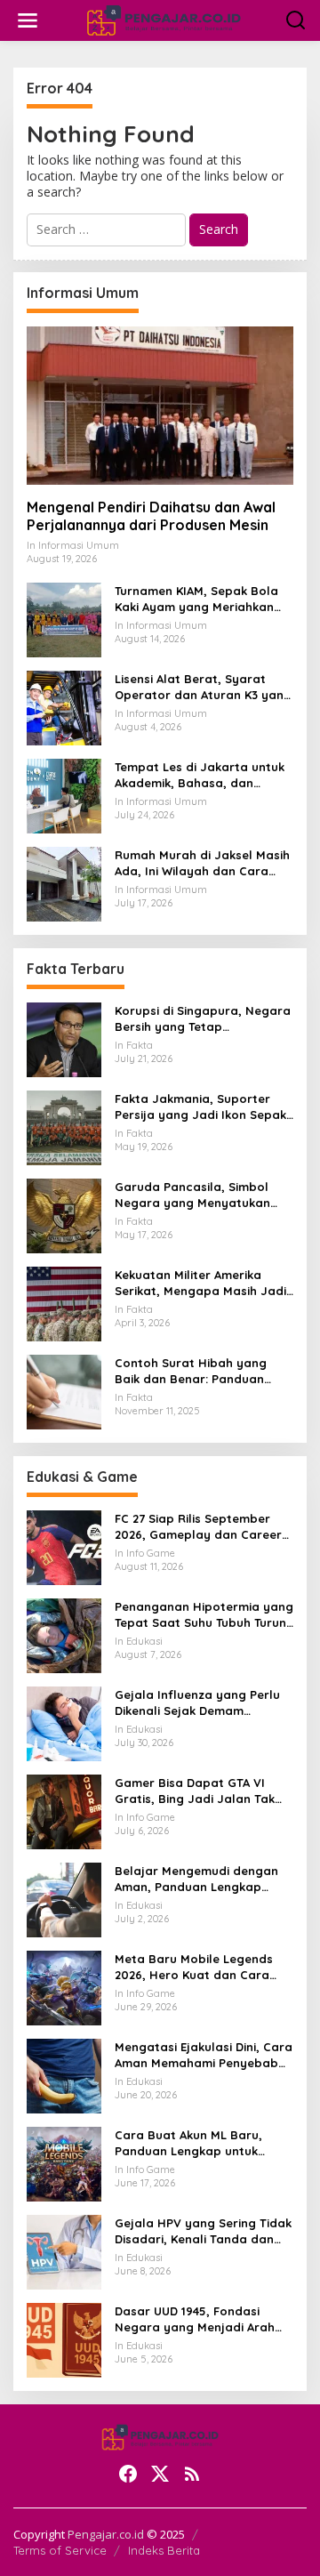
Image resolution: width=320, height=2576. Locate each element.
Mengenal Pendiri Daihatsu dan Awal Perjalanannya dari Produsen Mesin (151, 516)
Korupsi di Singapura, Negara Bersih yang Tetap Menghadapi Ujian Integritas (203, 1019)
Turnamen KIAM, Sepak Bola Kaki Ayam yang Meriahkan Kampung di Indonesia (196, 599)
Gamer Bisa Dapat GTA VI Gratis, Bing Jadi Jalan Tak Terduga (195, 1791)
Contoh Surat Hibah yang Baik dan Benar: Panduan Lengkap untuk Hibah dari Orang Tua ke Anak (191, 1371)
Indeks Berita (164, 2550)
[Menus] (28, 20)
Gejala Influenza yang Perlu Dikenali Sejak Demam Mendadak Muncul (197, 1703)
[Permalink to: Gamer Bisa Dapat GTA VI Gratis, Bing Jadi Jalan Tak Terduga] (64, 1811)
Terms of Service (60, 2550)
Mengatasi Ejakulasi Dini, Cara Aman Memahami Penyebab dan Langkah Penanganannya (204, 2055)
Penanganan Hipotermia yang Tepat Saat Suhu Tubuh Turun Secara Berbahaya (204, 1615)
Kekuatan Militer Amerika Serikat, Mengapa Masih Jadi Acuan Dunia (200, 1283)
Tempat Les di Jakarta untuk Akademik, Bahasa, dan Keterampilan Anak (200, 775)
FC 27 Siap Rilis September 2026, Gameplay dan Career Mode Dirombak (198, 1527)
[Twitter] (160, 2474)
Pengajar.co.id (106, 2534)
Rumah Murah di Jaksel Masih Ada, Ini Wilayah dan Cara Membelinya (202, 863)
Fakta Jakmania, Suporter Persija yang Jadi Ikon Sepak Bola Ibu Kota (200, 1107)
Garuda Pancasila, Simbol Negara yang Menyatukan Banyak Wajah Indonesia (192, 1195)
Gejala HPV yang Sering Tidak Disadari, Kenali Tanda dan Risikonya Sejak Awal (203, 2231)
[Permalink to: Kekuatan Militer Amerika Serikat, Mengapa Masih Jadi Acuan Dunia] (64, 1303)
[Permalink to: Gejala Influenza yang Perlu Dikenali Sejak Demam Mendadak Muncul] (64, 1723)
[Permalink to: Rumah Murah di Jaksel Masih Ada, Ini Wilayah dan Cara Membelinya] (64, 883)
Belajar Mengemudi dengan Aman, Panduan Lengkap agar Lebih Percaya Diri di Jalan (196, 1879)
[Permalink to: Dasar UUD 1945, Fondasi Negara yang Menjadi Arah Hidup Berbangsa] (64, 2339)
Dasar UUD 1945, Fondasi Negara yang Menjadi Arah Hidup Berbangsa (195, 2319)
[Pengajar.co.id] (164, 19)
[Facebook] (128, 2474)
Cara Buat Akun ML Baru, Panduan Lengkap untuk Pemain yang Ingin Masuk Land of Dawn (189, 2143)
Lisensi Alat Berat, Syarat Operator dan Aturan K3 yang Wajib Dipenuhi (203, 687)
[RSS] (192, 2474)
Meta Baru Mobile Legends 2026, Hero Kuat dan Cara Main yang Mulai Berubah (194, 1967)
